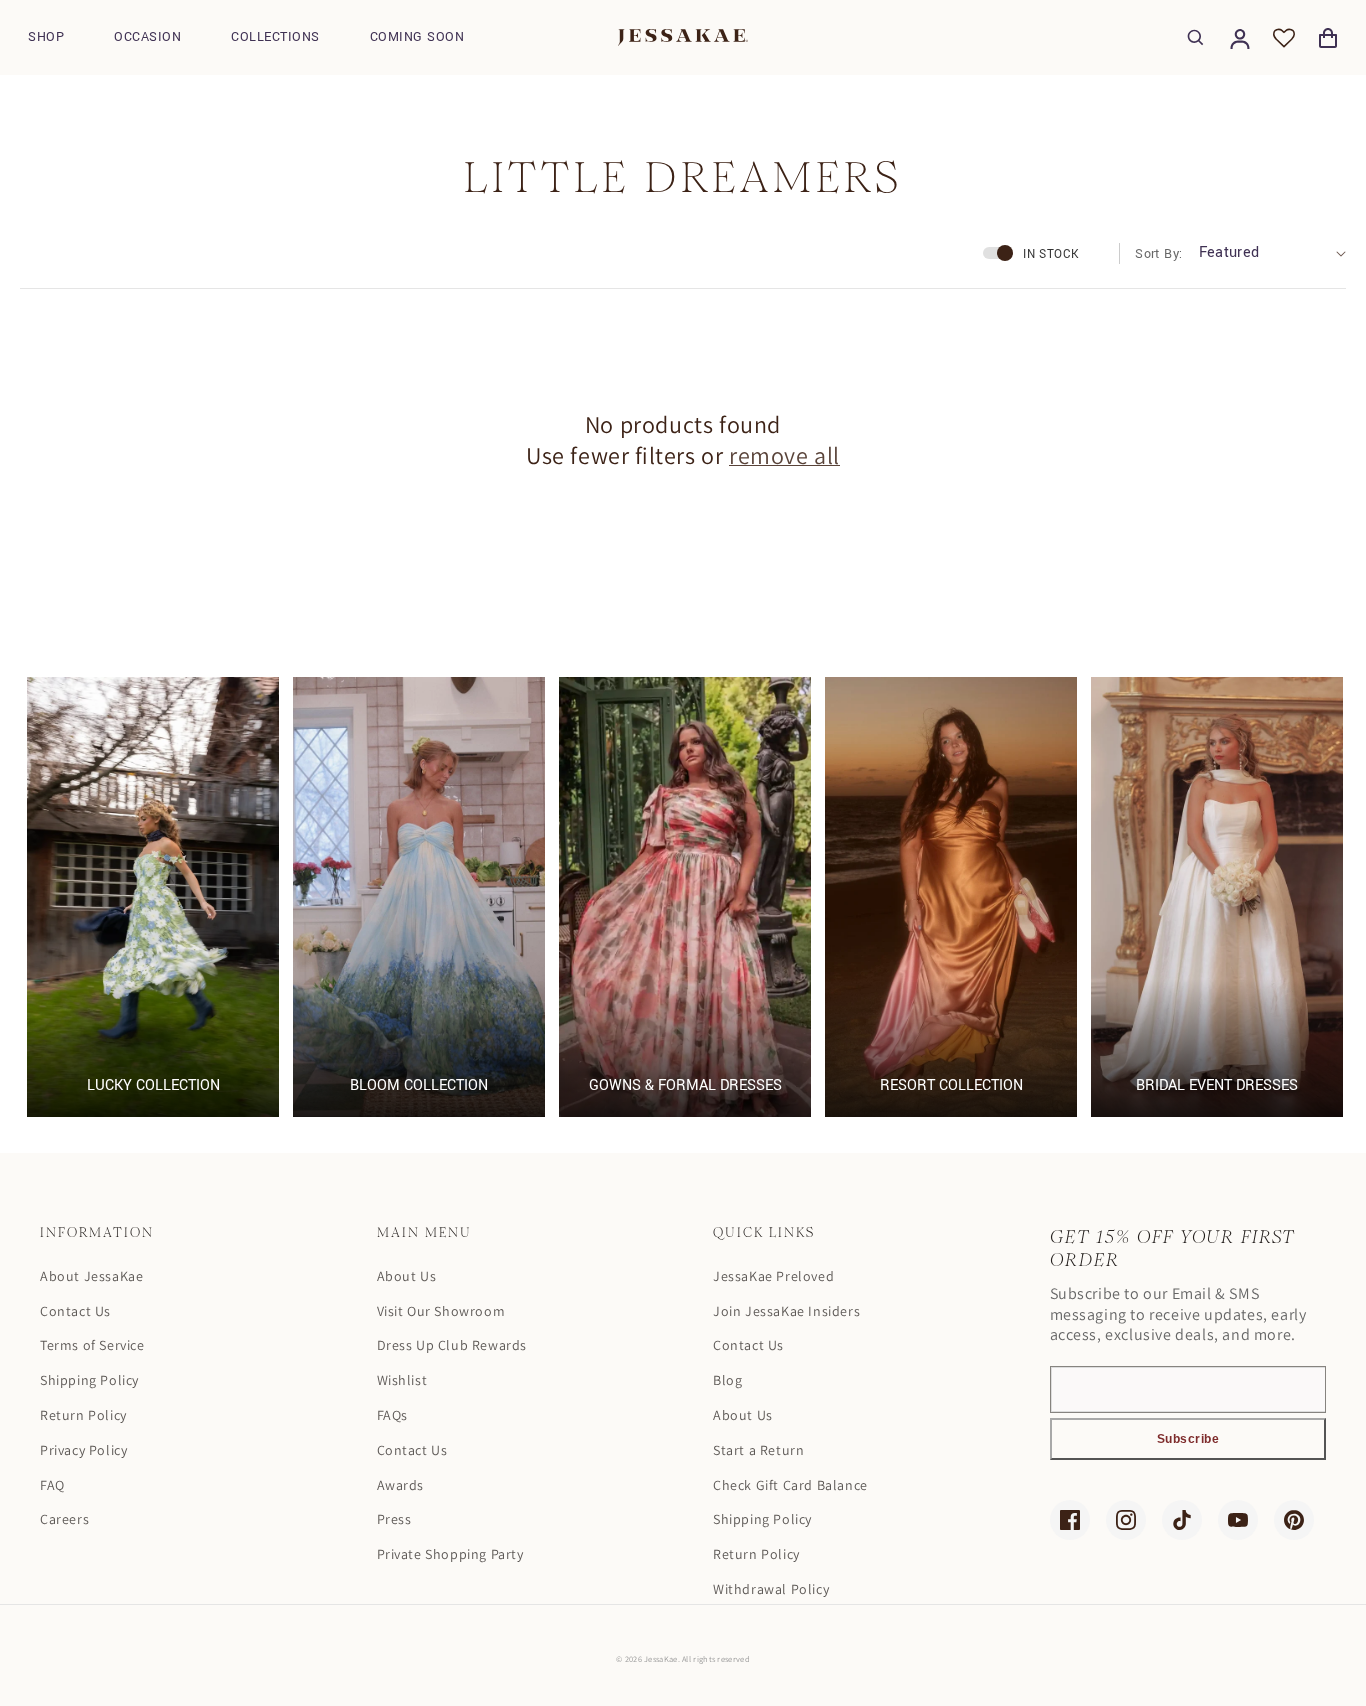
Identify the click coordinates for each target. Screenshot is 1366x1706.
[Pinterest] (1294, 1520)
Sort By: (1158, 254)
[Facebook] (1070, 1520)
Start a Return (758, 1450)
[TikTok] (1182, 1520)
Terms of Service (92, 1345)
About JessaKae (91, 1276)
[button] (46, 37)
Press (394, 1519)
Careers (64, 1519)
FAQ (52, 1485)
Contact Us (75, 1311)
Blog (727, 1380)
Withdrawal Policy (771, 1589)
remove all (784, 455)
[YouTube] (1238, 1520)
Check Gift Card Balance (790, 1485)
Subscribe (1188, 1439)
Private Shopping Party (450, 1554)
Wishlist (402, 1380)
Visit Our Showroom (441, 1311)
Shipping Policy (89, 1380)
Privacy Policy (83, 1450)
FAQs (392, 1415)
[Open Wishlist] (1284, 38)
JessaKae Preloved (773, 1276)
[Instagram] (1126, 1520)
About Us (407, 1276)
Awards (401, 1485)
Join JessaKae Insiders (786, 1311)
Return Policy (83, 1415)
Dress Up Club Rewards (452, 1345)
